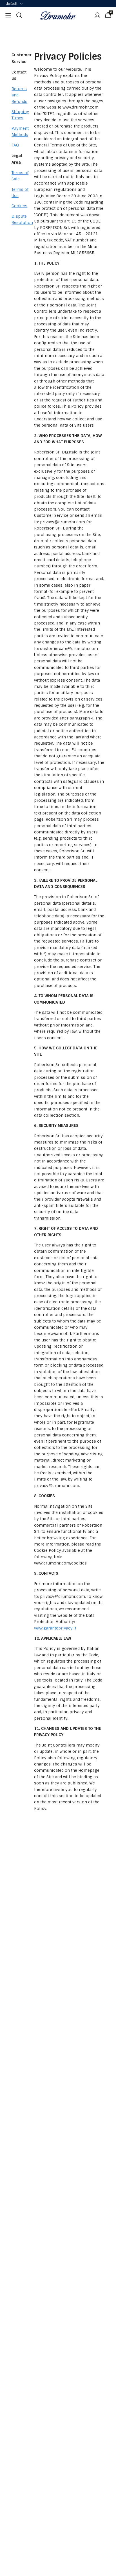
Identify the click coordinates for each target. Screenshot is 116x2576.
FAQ (15, 145)
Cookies (19, 206)
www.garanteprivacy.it (55, 1628)
